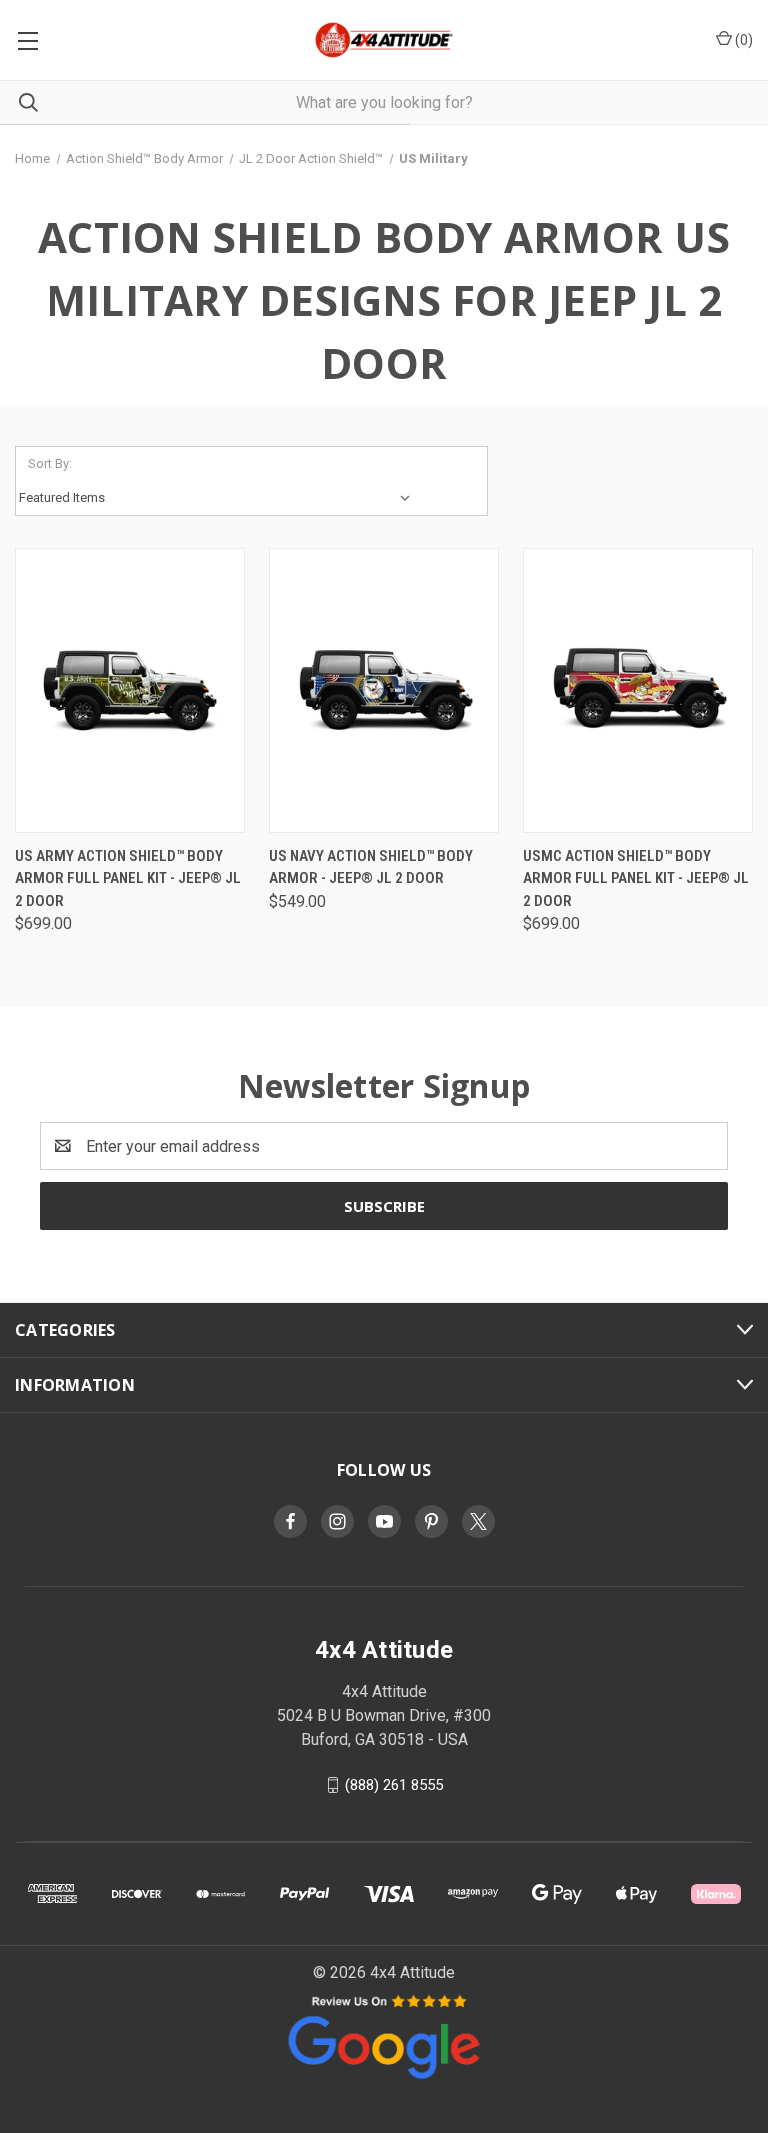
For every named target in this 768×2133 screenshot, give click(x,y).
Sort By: (50, 463)
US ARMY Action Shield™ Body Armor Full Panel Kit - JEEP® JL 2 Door (128, 878)
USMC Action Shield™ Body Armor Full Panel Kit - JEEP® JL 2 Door (636, 878)
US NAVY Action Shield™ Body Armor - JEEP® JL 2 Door (371, 867)
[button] (384, 2035)
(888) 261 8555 (394, 1785)
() (742, 40)
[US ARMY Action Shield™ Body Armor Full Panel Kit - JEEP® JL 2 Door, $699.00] (130, 690)
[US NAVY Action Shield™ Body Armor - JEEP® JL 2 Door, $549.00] (384, 690)
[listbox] (219, 498)
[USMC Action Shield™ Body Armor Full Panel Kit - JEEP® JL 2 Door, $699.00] (638, 690)
